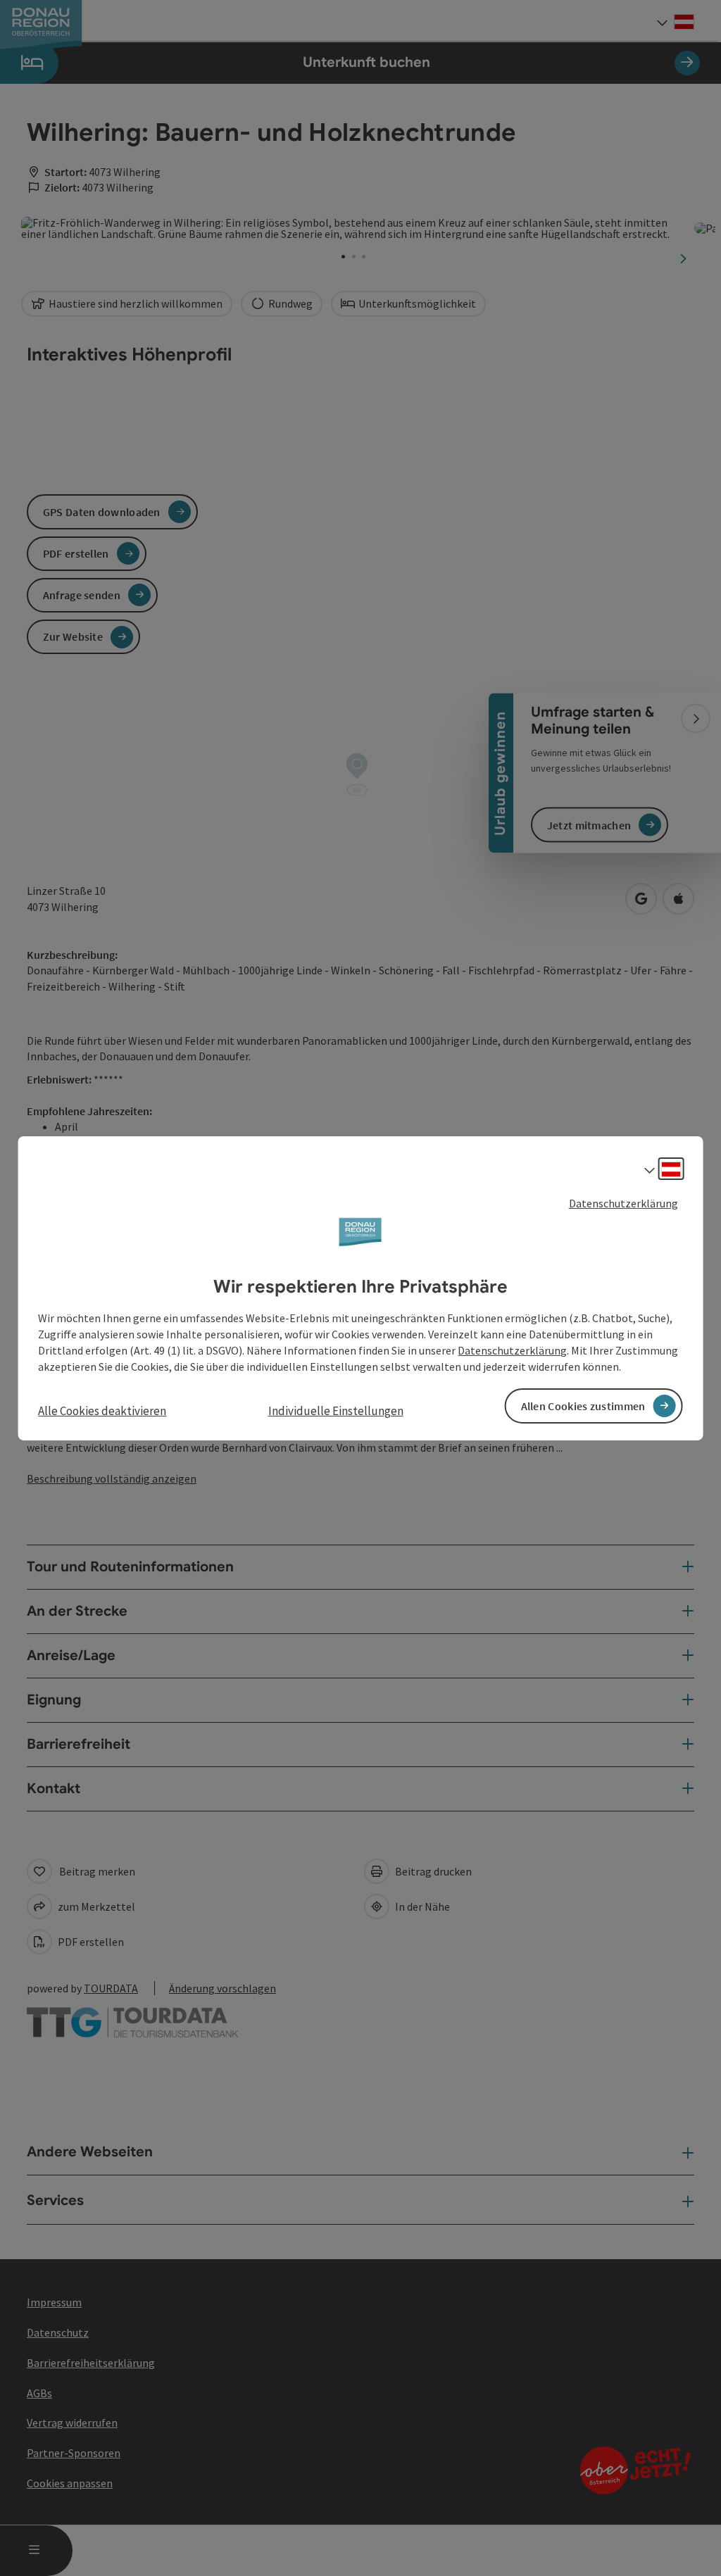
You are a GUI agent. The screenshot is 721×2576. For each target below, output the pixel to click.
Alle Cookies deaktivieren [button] (102, 1411)
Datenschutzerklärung (623, 1202)
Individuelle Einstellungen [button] (336, 1411)
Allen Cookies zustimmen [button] (583, 1406)
